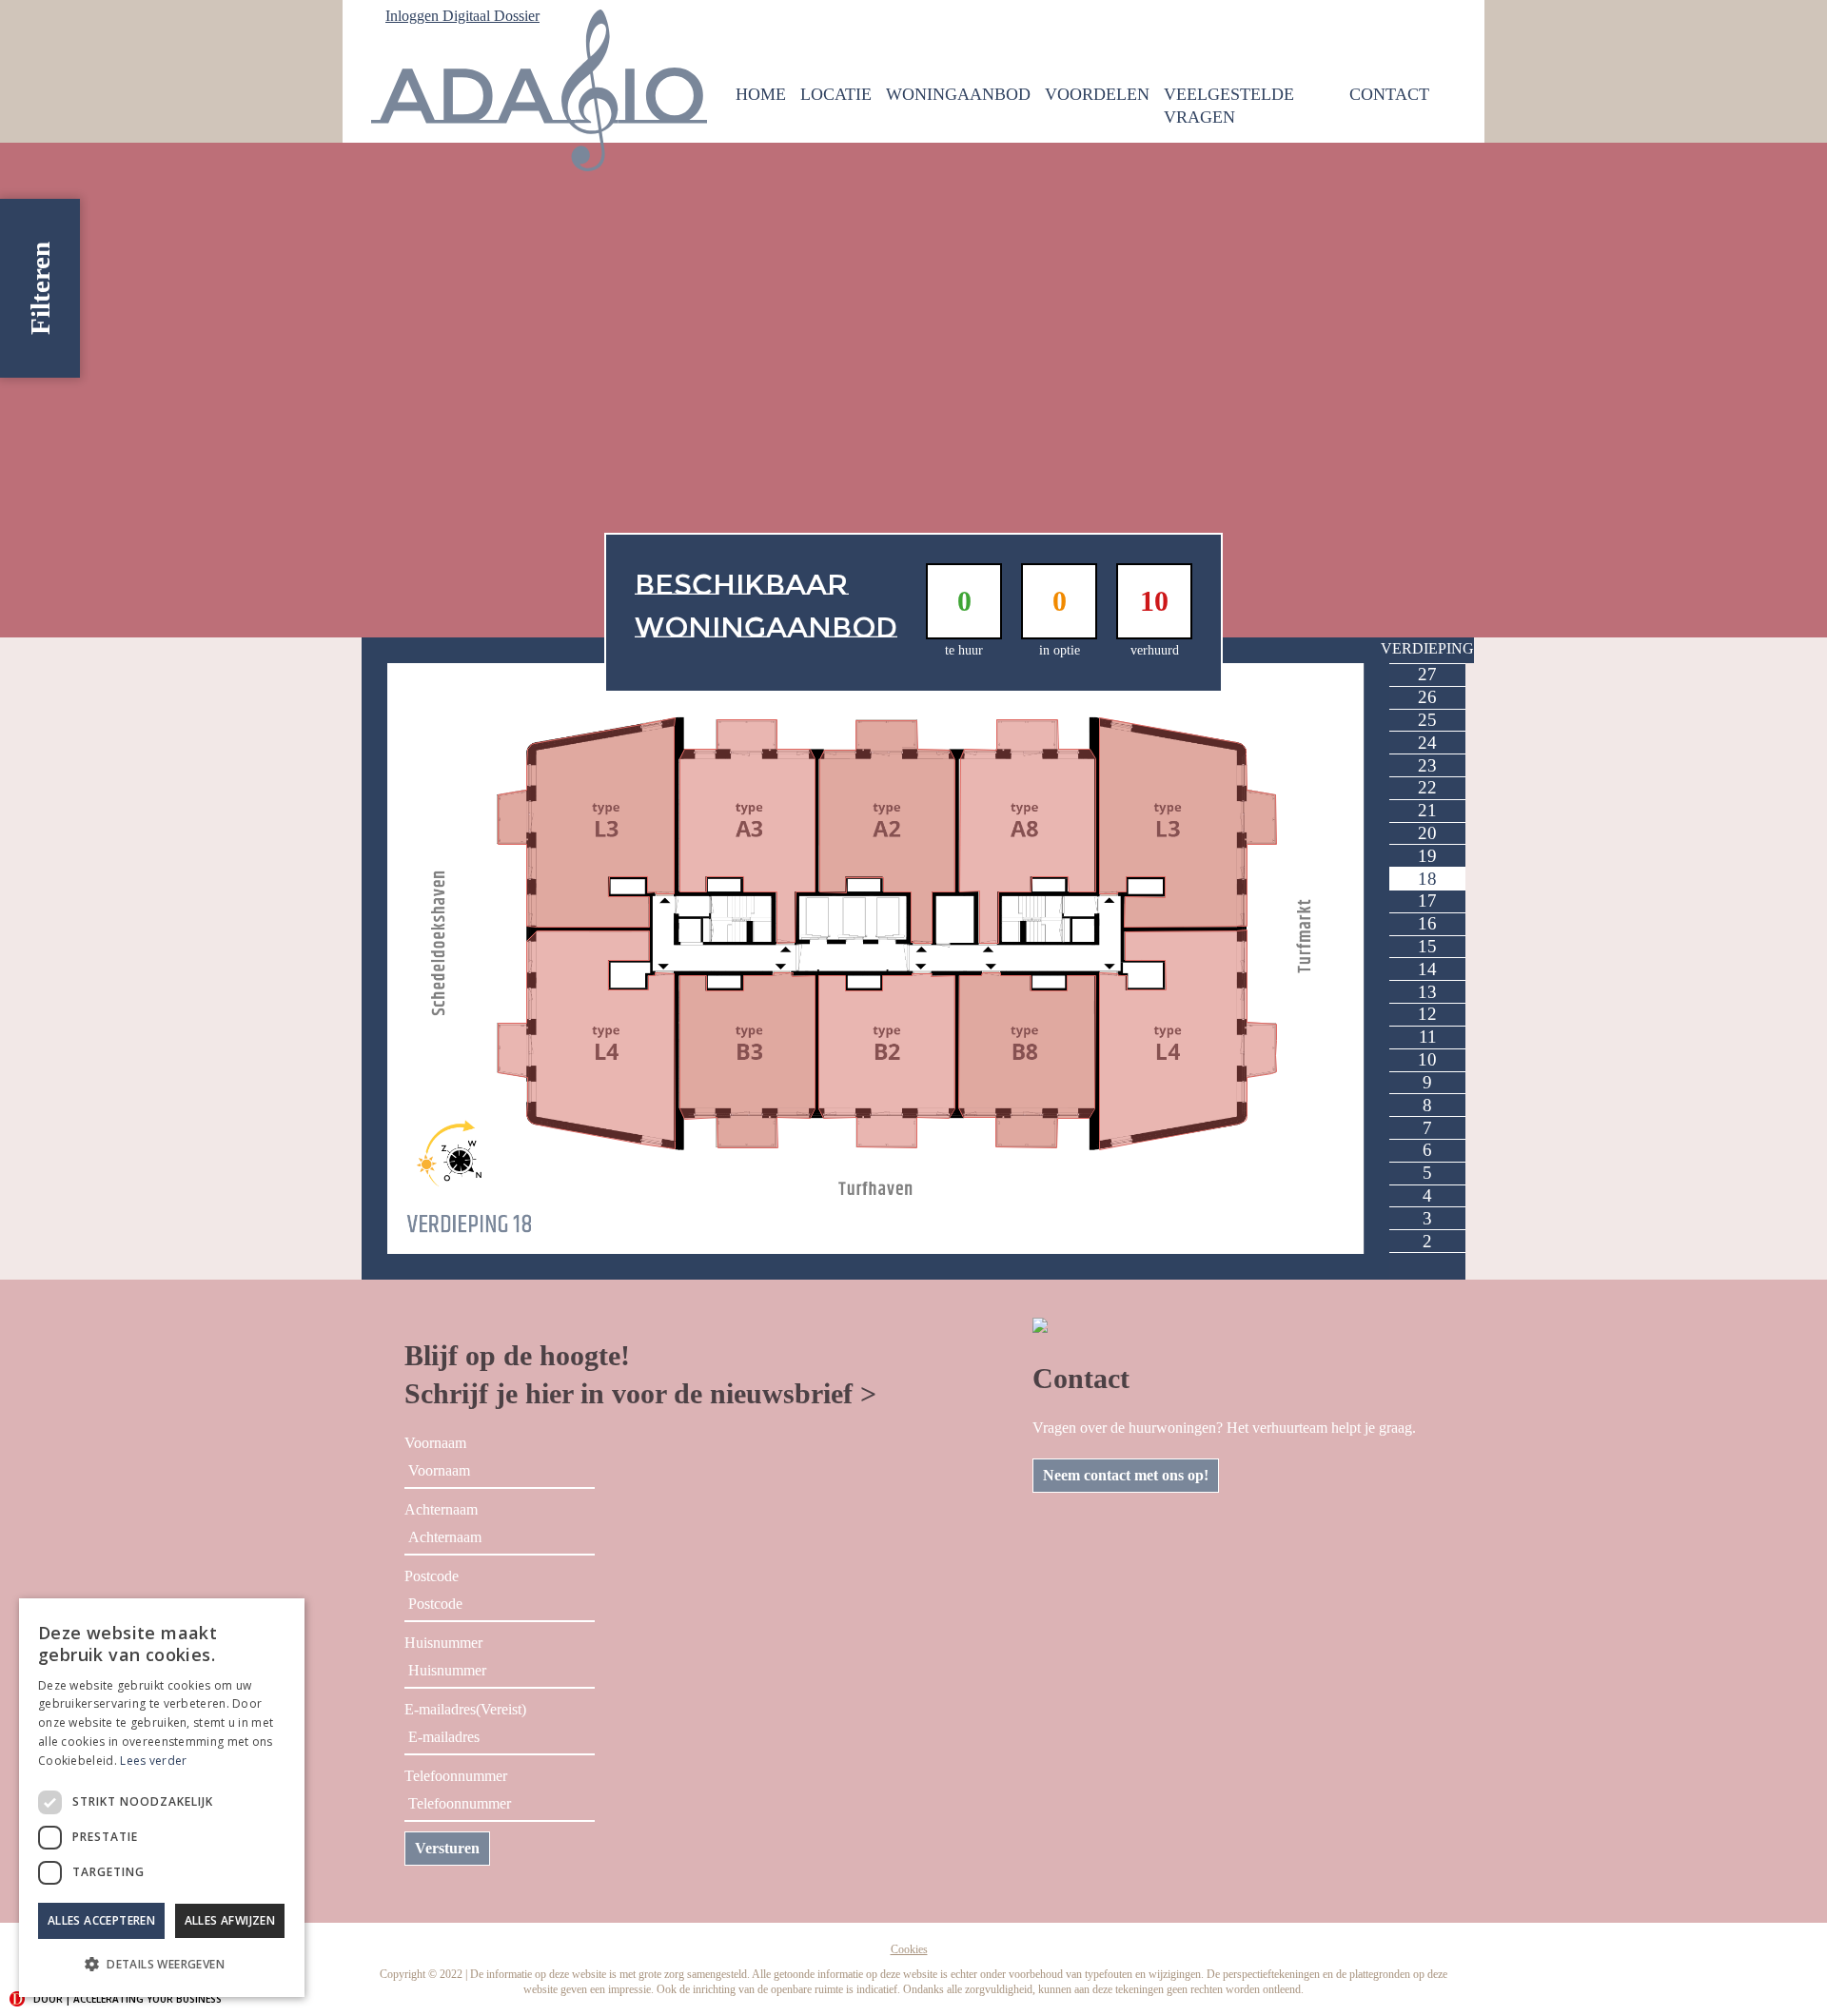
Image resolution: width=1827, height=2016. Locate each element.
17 (1427, 900)
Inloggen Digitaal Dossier (462, 16)
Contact (1389, 94)
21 (1427, 810)
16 (1427, 923)
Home (761, 94)
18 (1427, 879)
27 (1427, 674)
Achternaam (441, 1509)
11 (1428, 1037)
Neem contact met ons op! (1126, 1475)
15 (1427, 946)
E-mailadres (465, 1709)
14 (1427, 969)
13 (1427, 992)
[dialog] (162, 1798)
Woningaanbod (958, 94)
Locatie (836, 94)
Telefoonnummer (456, 1776)
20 (1427, 833)
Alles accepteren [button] (101, 1920)
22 (1427, 787)
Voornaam (435, 1443)
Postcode (432, 1576)
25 (1427, 720)
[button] (162, 1965)
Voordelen (1097, 94)
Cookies (909, 1949)
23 (1427, 765)
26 (1427, 697)
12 (1427, 1014)
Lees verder (153, 1761)
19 (1427, 856)
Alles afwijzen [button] (230, 1920)
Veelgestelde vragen (1229, 106)
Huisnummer (443, 1643)
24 (1427, 743)
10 (1427, 1059)
